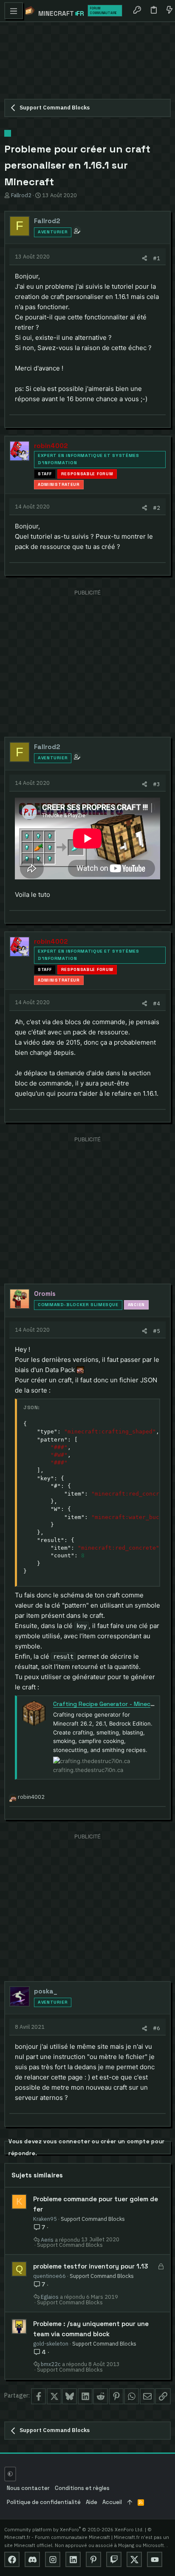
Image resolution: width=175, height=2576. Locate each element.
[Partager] (145, 258)
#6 (157, 2028)
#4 (157, 1003)
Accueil (112, 2502)
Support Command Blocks (93, 2219)
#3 (157, 784)
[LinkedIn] (73, 2559)
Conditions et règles (82, 2488)
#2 (157, 508)
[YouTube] (155, 2559)
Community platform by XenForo (74, 2529)
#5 (157, 1331)
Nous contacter (28, 2488)
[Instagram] (53, 2559)
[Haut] (130, 2503)
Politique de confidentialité (44, 2502)
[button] (14, 11)
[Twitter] (134, 2559)
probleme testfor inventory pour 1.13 (91, 2266)
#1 (157, 258)
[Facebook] (12, 2559)
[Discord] (32, 2559)
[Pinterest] (93, 2559)
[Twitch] (114, 2559)
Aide (92, 2502)
